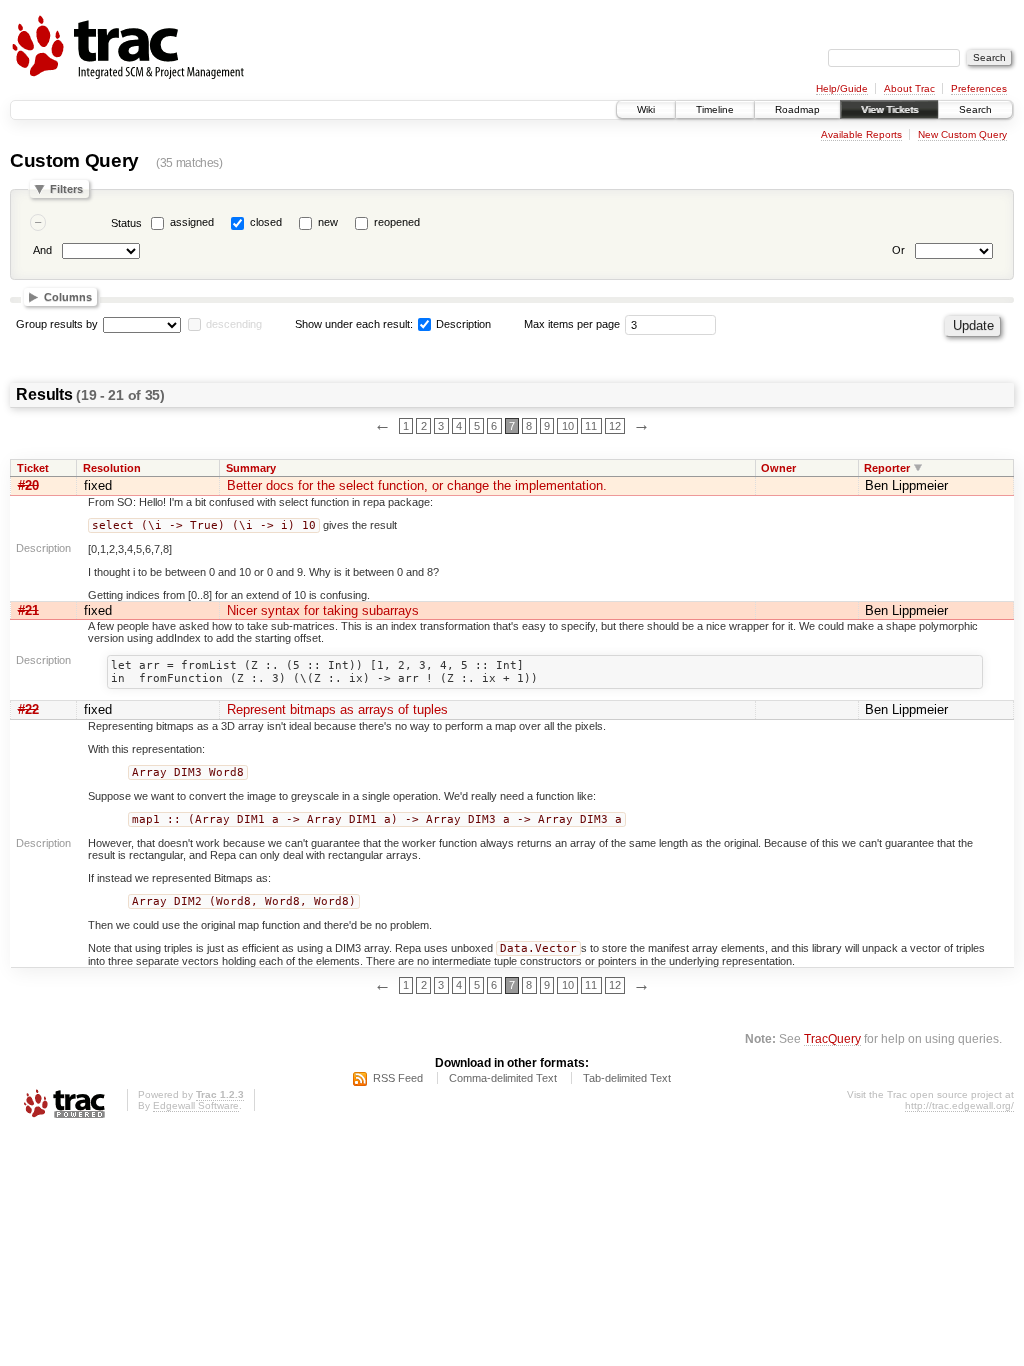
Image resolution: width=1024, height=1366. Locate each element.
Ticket (33, 468)
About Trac (909, 88)
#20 (28, 485)
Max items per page (572, 324)
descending (234, 324)
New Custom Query (962, 134)
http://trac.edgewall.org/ (959, 1105)
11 (591, 426)
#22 (28, 709)
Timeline (715, 109)
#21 (28, 610)
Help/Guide (842, 88)
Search (975, 109)
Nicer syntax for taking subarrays (323, 610)
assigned (192, 222)
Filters (66, 189)
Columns (68, 297)
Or (898, 250)
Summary (251, 468)
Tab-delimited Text (627, 1078)
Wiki (646, 109)
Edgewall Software (196, 1105)
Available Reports (861, 134)
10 (568, 426)
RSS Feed (398, 1078)
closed (266, 222)
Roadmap (797, 109)
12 (615, 426)
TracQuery (832, 1038)
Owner (778, 468)
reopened (397, 222)
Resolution (112, 468)
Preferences (979, 88)
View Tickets (889, 109)
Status (126, 223)
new (328, 222)
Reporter (887, 468)
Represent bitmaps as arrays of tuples (337, 709)
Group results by (57, 324)
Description (462, 324)
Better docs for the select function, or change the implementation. (417, 485)
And (42, 250)
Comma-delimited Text (503, 1078)
